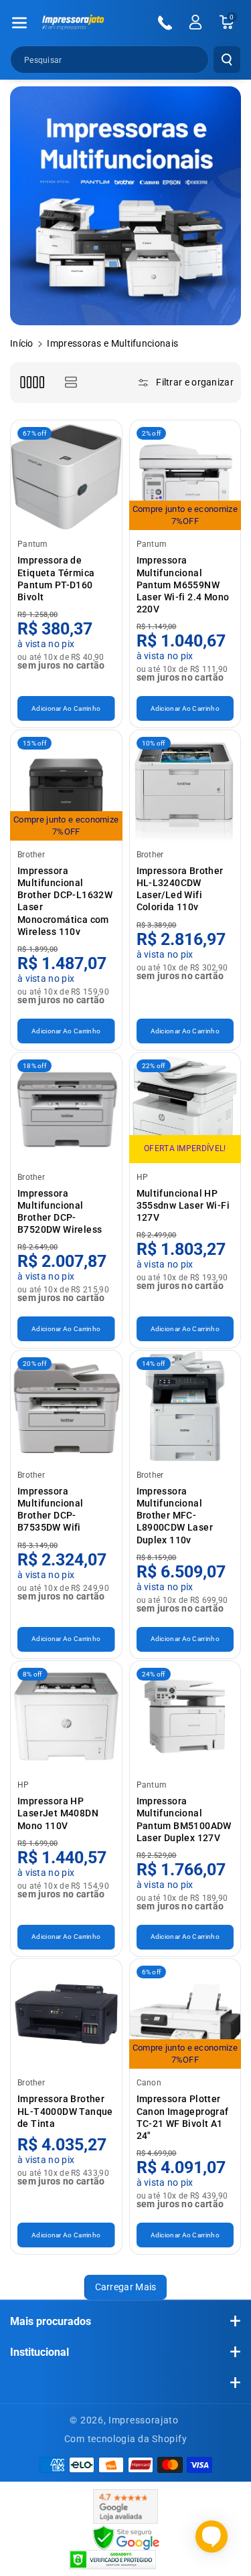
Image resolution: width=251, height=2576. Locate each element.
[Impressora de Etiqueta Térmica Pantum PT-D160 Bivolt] (66, 476)
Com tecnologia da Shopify (126, 2439)
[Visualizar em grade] (32, 382)
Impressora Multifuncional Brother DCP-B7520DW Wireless (60, 1212)
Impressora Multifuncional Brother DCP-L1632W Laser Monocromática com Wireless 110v (65, 901)
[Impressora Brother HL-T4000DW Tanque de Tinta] (66, 2014)
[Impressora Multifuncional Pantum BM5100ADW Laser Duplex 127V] (185, 1717)
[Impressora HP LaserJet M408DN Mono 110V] (66, 1717)
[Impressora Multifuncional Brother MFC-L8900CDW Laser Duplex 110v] (185, 1406)
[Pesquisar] (227, 60)
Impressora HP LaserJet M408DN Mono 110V (58, 1813)
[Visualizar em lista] (71, 382)
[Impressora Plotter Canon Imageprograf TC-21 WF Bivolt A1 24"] (185, 2014)
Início (22, 343)
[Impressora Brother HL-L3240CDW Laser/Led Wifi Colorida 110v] (185, 786)
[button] (19, 23)
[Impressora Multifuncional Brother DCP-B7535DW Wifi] (66, 1406)
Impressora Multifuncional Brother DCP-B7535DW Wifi (51, 1510)
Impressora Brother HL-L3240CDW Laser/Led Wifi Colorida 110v (180, 889)
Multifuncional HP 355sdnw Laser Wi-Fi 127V (183, 1205)
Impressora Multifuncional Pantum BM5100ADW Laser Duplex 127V (184, 1819)
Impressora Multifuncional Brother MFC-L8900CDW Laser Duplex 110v (175, 1516)
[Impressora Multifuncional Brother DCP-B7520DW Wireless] (66, 1108)
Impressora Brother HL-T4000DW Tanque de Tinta (65, 2111)
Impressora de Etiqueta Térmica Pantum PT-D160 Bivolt (56, 579)
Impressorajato (144, 2420)
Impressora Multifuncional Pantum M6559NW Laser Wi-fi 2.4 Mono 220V (183, 585)
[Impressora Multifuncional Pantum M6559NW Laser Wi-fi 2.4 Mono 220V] (185, 476)
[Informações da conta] (195, 22)
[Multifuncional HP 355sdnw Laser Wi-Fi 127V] (185, 1108)
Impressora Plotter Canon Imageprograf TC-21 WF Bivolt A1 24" (183, 2117)
